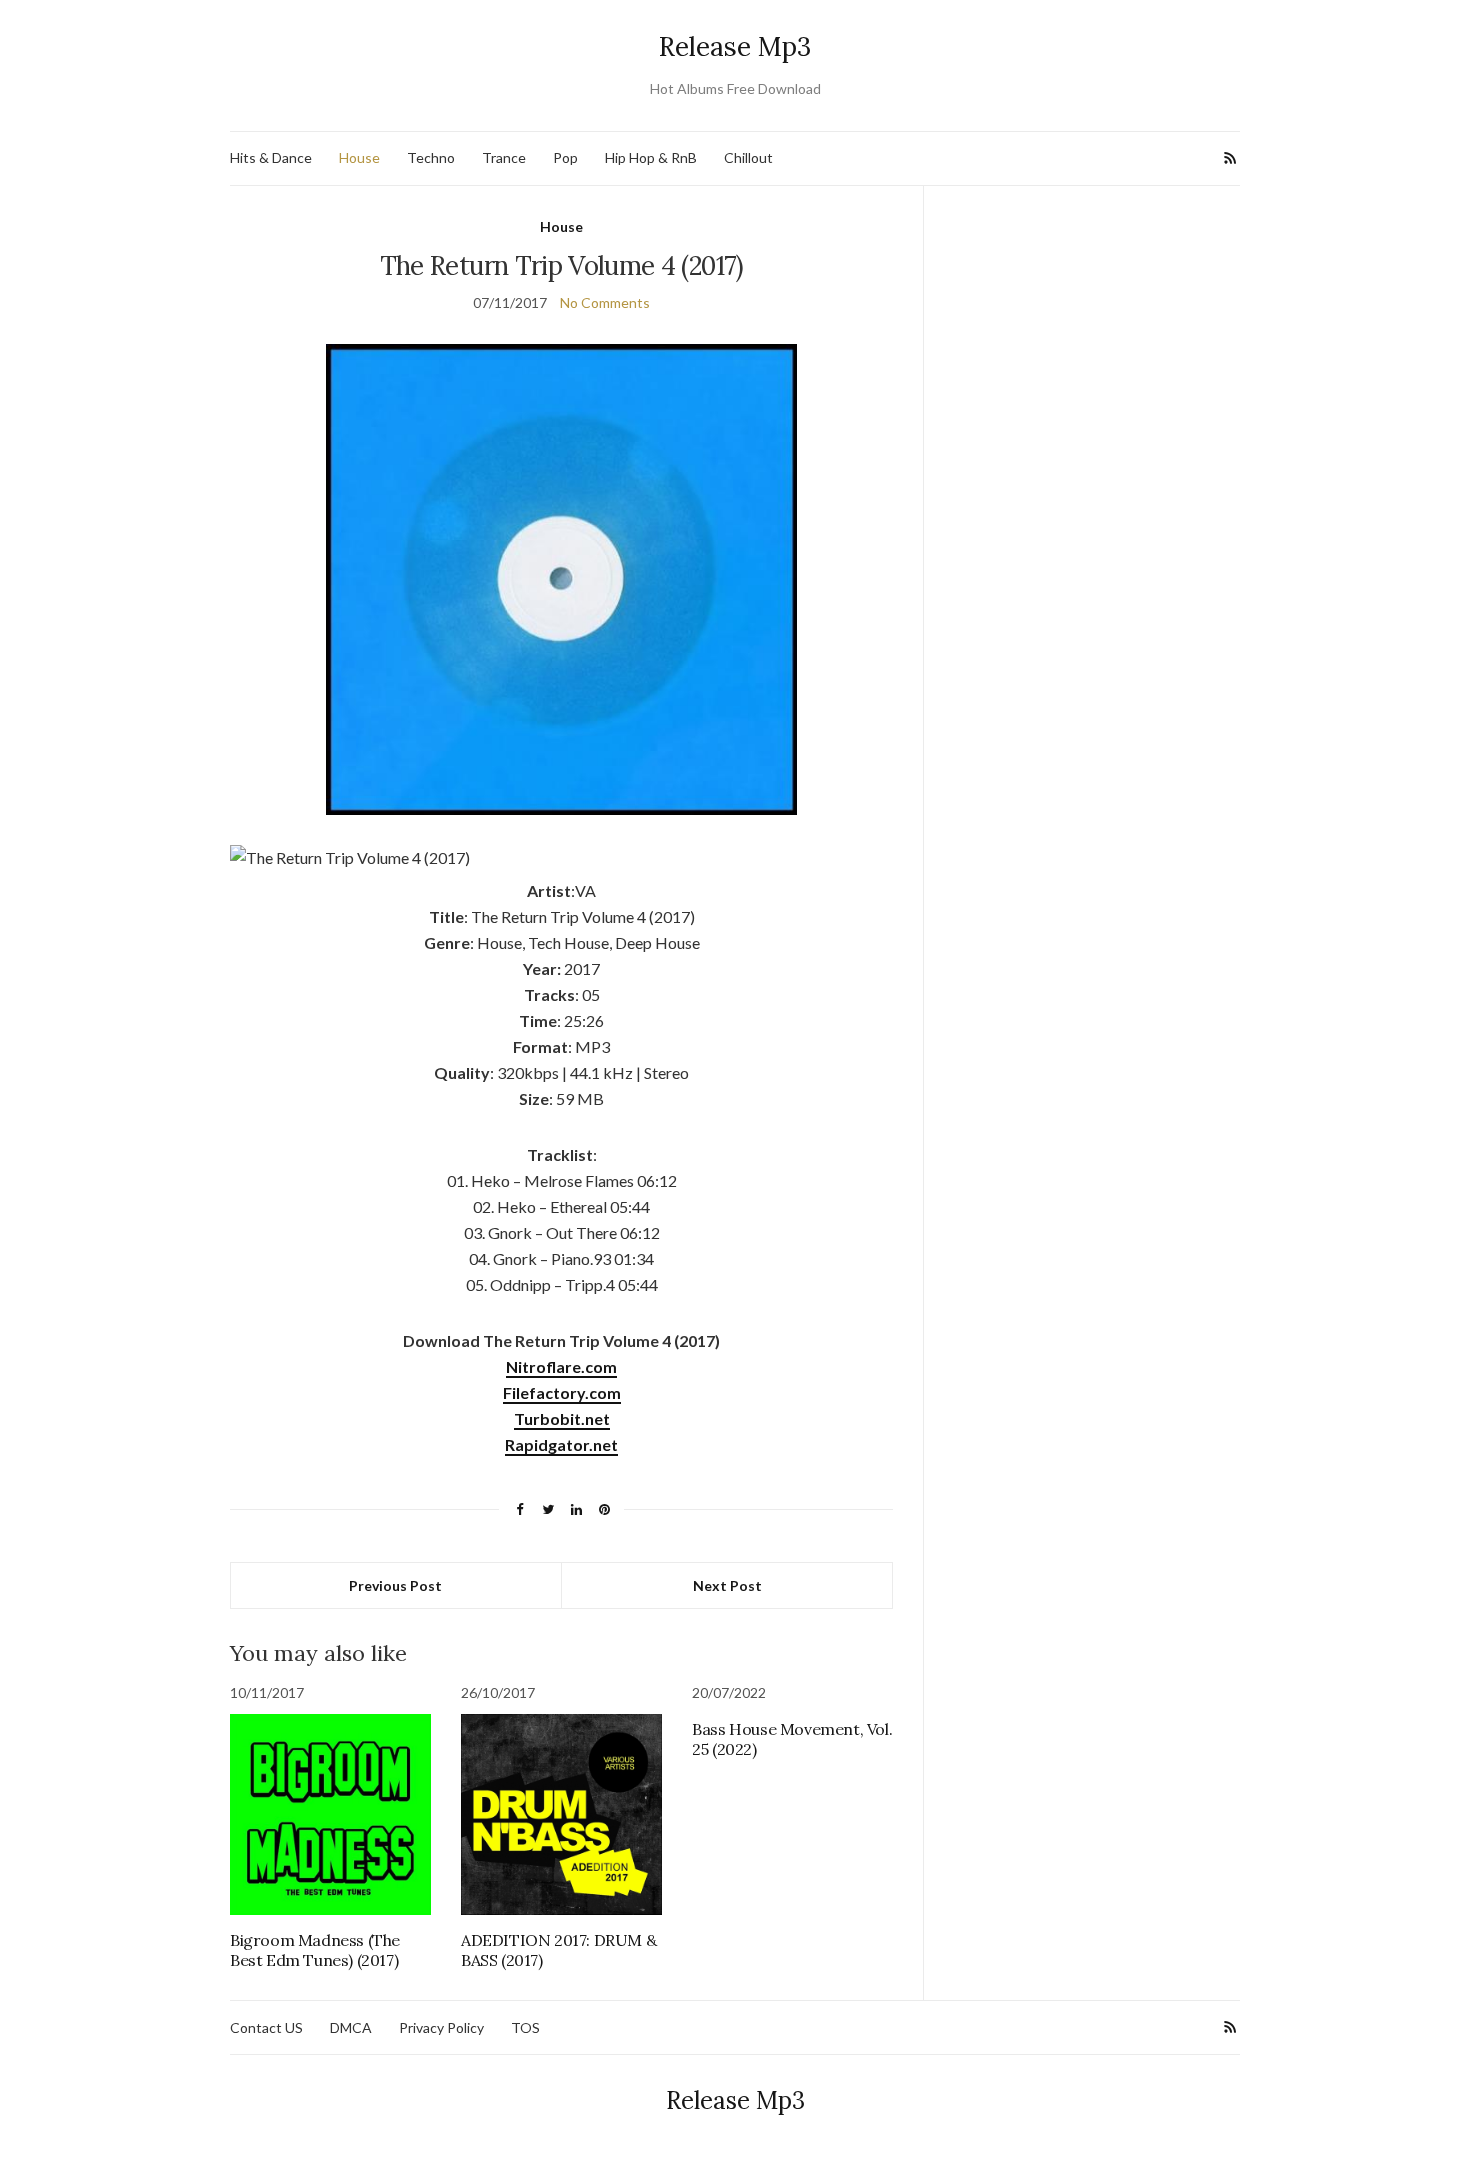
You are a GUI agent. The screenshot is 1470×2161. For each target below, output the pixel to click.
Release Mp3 (735, 46)
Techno (431, 157)
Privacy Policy (441, 2027)
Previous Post (395, 1585)
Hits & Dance (271, 157)
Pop (565, 157)
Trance (504, 157)
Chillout (748, 157)
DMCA (351, 2027)
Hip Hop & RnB (651, 157)
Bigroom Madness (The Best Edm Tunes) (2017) (315, 1950)
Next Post (727, 1585)
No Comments (605, 302)
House (359, 157)
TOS (525, 2027)
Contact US (266, 2027)
